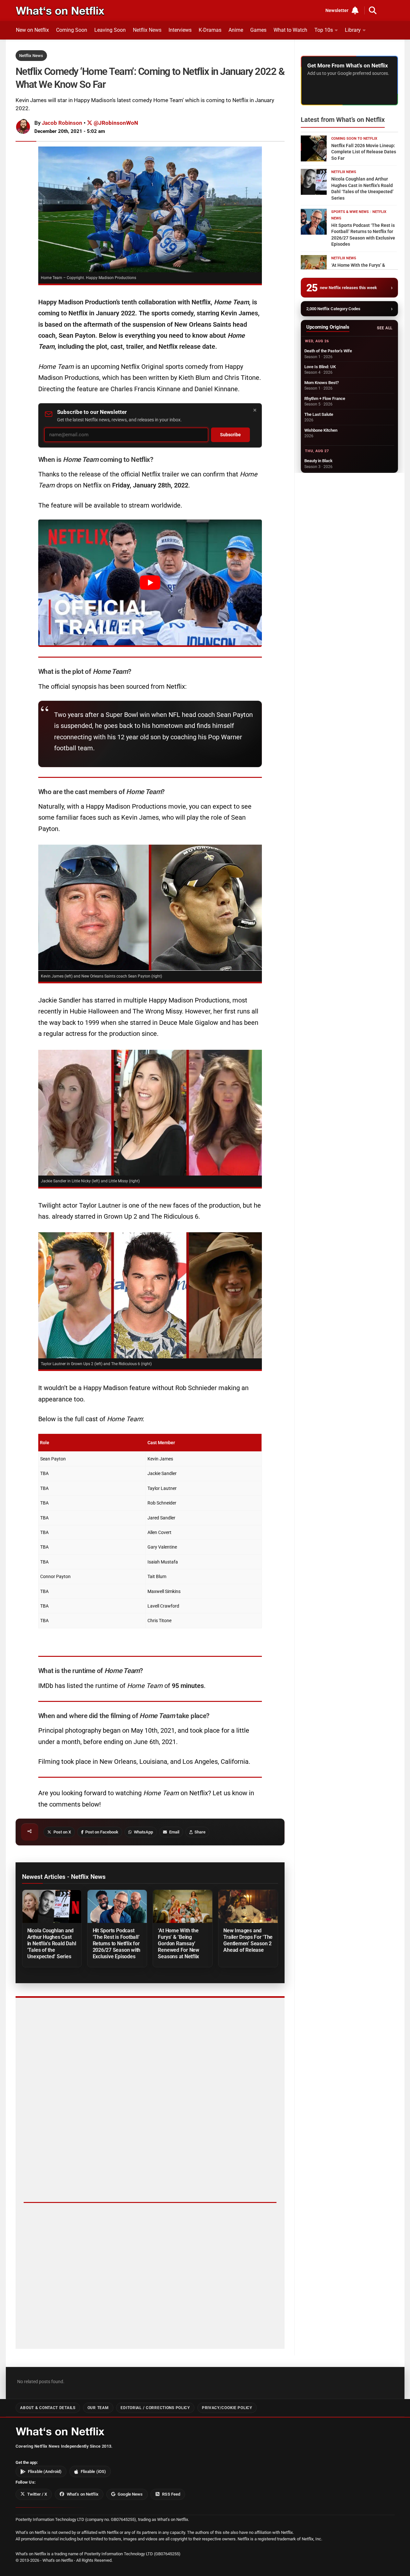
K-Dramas (210, 30)
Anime (236, 30)
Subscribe (230, 435)
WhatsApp (143, 1832)
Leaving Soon (110, 30)
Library (353, 30)
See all (385, 328)
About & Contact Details (48, 2408)
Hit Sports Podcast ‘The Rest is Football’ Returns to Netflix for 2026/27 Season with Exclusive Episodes (117, 1944)
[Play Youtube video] (150, 582)
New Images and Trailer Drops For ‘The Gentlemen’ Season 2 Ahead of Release (248, 1940)
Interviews (180, 30)
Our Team (98, 2408)
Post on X (62, 1832)
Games (258, 30)
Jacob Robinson (62, 123)
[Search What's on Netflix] (373, 10)
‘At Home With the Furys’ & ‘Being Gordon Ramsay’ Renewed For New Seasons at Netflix (178, 1944)
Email (174, 1832)
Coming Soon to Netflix (354, 139)
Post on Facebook (102, 1832)
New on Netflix (32, 30)
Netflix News (147, 30)
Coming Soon (72, 30)
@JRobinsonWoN (115, 123)
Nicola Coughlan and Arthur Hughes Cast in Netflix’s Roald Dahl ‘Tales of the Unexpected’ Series (52, 1944)
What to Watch (290, 30)
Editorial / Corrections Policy (155, 2408)
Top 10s (324, 30)
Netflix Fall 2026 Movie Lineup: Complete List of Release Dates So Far (364, 152)
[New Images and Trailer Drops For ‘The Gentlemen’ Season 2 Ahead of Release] (248, 1907)
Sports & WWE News (350, 212)
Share (200, 1832)
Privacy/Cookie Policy (227, 2408)
